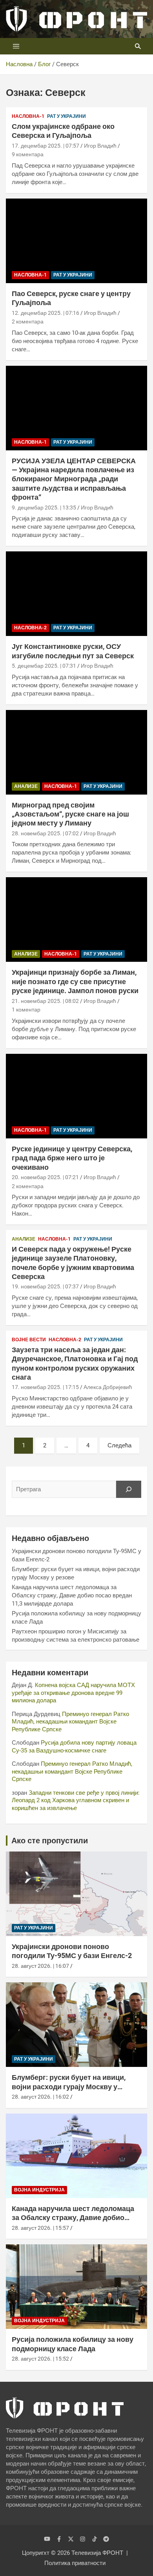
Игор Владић (100, 146)
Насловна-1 (28, 116)
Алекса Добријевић (108, 1387)
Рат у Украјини (66, 116)
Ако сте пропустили (50, 1841)
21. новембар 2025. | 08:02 (45, 1001)
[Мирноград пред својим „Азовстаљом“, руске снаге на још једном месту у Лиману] (76, 752)
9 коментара (28, 154)
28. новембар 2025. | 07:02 (45, 833)
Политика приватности (75, 2563)
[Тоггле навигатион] (16, 46)
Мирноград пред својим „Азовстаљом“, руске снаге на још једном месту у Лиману (70, 814)
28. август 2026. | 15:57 (40, 2228)
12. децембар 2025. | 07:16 (46, 313)
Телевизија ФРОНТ (97, 2553)
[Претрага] (129, 1489)
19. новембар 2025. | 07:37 (45, 1286)
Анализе (26, 786)
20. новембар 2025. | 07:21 (45, 1177)
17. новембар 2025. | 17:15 (45, 1387)
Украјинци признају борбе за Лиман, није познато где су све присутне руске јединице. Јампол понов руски (75, 981)
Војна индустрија (39, 2190)
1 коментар (26, 1010)
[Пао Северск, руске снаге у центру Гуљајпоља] (76, 241)
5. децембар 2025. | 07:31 (44, 666)
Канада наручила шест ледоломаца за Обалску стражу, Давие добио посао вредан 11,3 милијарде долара (72, 1595)
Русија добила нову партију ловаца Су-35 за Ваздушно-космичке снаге (74, 1747)
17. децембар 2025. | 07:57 (46, 146)
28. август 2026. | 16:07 (40, 1966)
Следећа (119, 1445)
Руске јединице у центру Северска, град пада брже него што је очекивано (72, 1158)
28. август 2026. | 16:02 (40, 2097)
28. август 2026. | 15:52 (40, 2359)
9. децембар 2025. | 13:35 (44, 508)
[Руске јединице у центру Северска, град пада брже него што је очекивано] (76, 1096)
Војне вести (29, 1340)
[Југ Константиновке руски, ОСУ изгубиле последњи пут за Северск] (76, 594)
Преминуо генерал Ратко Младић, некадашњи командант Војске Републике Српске (70, 1722)
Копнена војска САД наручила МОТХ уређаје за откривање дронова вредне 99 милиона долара (73, 1693)
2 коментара (28, 322)
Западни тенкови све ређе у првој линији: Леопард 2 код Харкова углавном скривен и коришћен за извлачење (76, 1800)
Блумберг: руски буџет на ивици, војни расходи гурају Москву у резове (69, 2086)
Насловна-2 (30, 628)
